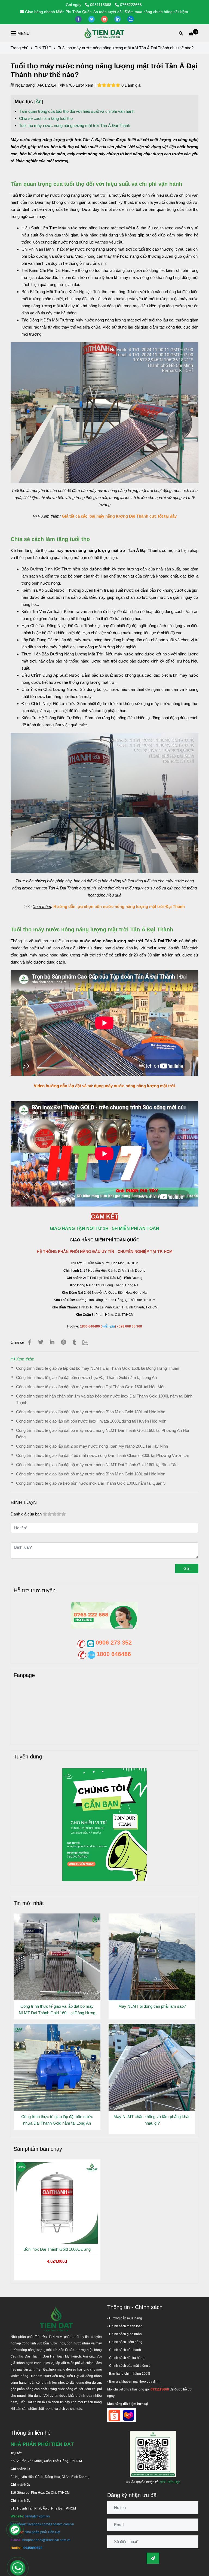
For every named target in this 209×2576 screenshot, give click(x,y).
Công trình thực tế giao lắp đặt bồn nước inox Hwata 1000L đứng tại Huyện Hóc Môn (91, 1421)
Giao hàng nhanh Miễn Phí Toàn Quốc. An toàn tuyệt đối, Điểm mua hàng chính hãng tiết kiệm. (107, 12)
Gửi (187, 1568)
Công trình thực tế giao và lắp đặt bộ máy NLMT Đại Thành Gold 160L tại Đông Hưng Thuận (98, 1368)
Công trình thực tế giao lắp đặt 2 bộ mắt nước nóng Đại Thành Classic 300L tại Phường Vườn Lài (102, 1455)
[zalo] (131, 19)
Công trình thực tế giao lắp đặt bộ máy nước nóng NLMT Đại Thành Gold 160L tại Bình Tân (97, 1465)
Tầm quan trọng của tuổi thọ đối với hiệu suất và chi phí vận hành (77, 111)
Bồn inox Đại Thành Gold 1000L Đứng (57, 2249)
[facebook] (79, 19)
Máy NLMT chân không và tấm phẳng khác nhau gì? (152, 2120)
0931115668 (101, 5)
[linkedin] (118, 19)
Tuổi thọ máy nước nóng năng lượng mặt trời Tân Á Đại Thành (75, 125)
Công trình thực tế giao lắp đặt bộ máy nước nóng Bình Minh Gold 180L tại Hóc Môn (91, 1412)
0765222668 (131, 5)
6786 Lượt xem (79, 85)
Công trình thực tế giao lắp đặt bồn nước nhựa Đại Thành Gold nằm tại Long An (86, 1377)
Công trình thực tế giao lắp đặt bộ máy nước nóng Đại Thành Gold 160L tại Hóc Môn (91, 1387)
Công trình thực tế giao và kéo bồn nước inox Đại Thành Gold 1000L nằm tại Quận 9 (91, 1483)
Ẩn (39, 102)
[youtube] (105, 19)
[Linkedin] (52, 1342)
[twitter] (92, 19)
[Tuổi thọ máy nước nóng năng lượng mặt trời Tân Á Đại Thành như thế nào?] (104, 33)
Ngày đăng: (25, 85)
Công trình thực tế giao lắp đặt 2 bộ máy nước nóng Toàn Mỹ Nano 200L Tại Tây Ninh (92, 1446)
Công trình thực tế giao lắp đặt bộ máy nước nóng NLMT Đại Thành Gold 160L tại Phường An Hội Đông (102, 1434)
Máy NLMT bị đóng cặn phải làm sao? (152, 2006)
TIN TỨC (43, 48)
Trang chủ (19, 48)
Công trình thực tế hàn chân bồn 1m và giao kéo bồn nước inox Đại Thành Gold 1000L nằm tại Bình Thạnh (104, 1399)
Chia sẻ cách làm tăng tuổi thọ (46, 118)
